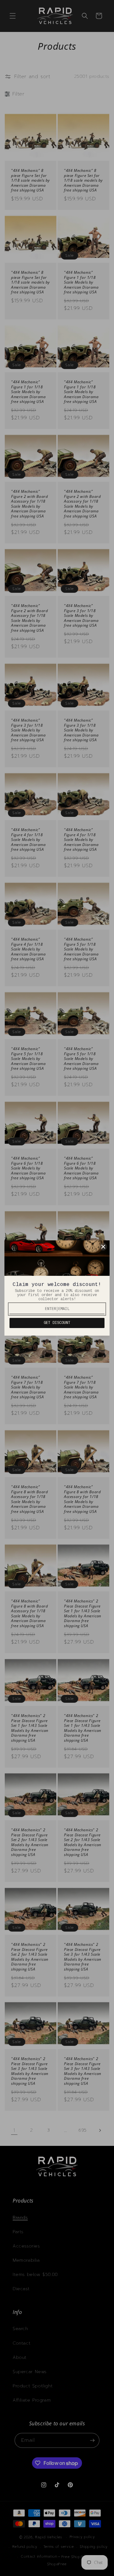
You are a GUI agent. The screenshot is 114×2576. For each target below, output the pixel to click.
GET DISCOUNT (57, 1323)
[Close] (103, 1247)
